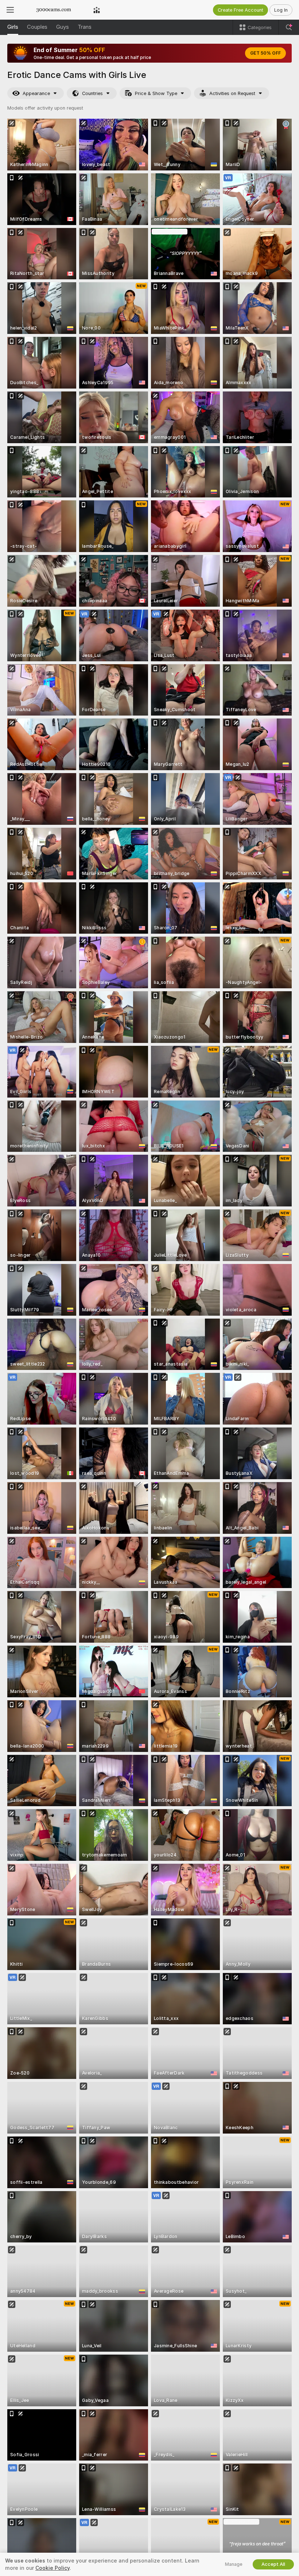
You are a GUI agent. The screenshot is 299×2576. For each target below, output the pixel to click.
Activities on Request (232, 93)
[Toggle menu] (10, 10)
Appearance (36, 93)
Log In (281, 10)
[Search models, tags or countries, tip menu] (289, 27)
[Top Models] (97, 10)
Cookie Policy (53, 2568)
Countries (92, 93)
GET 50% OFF (265, 53)
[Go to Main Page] (54, 10)
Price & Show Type (156, 93)
